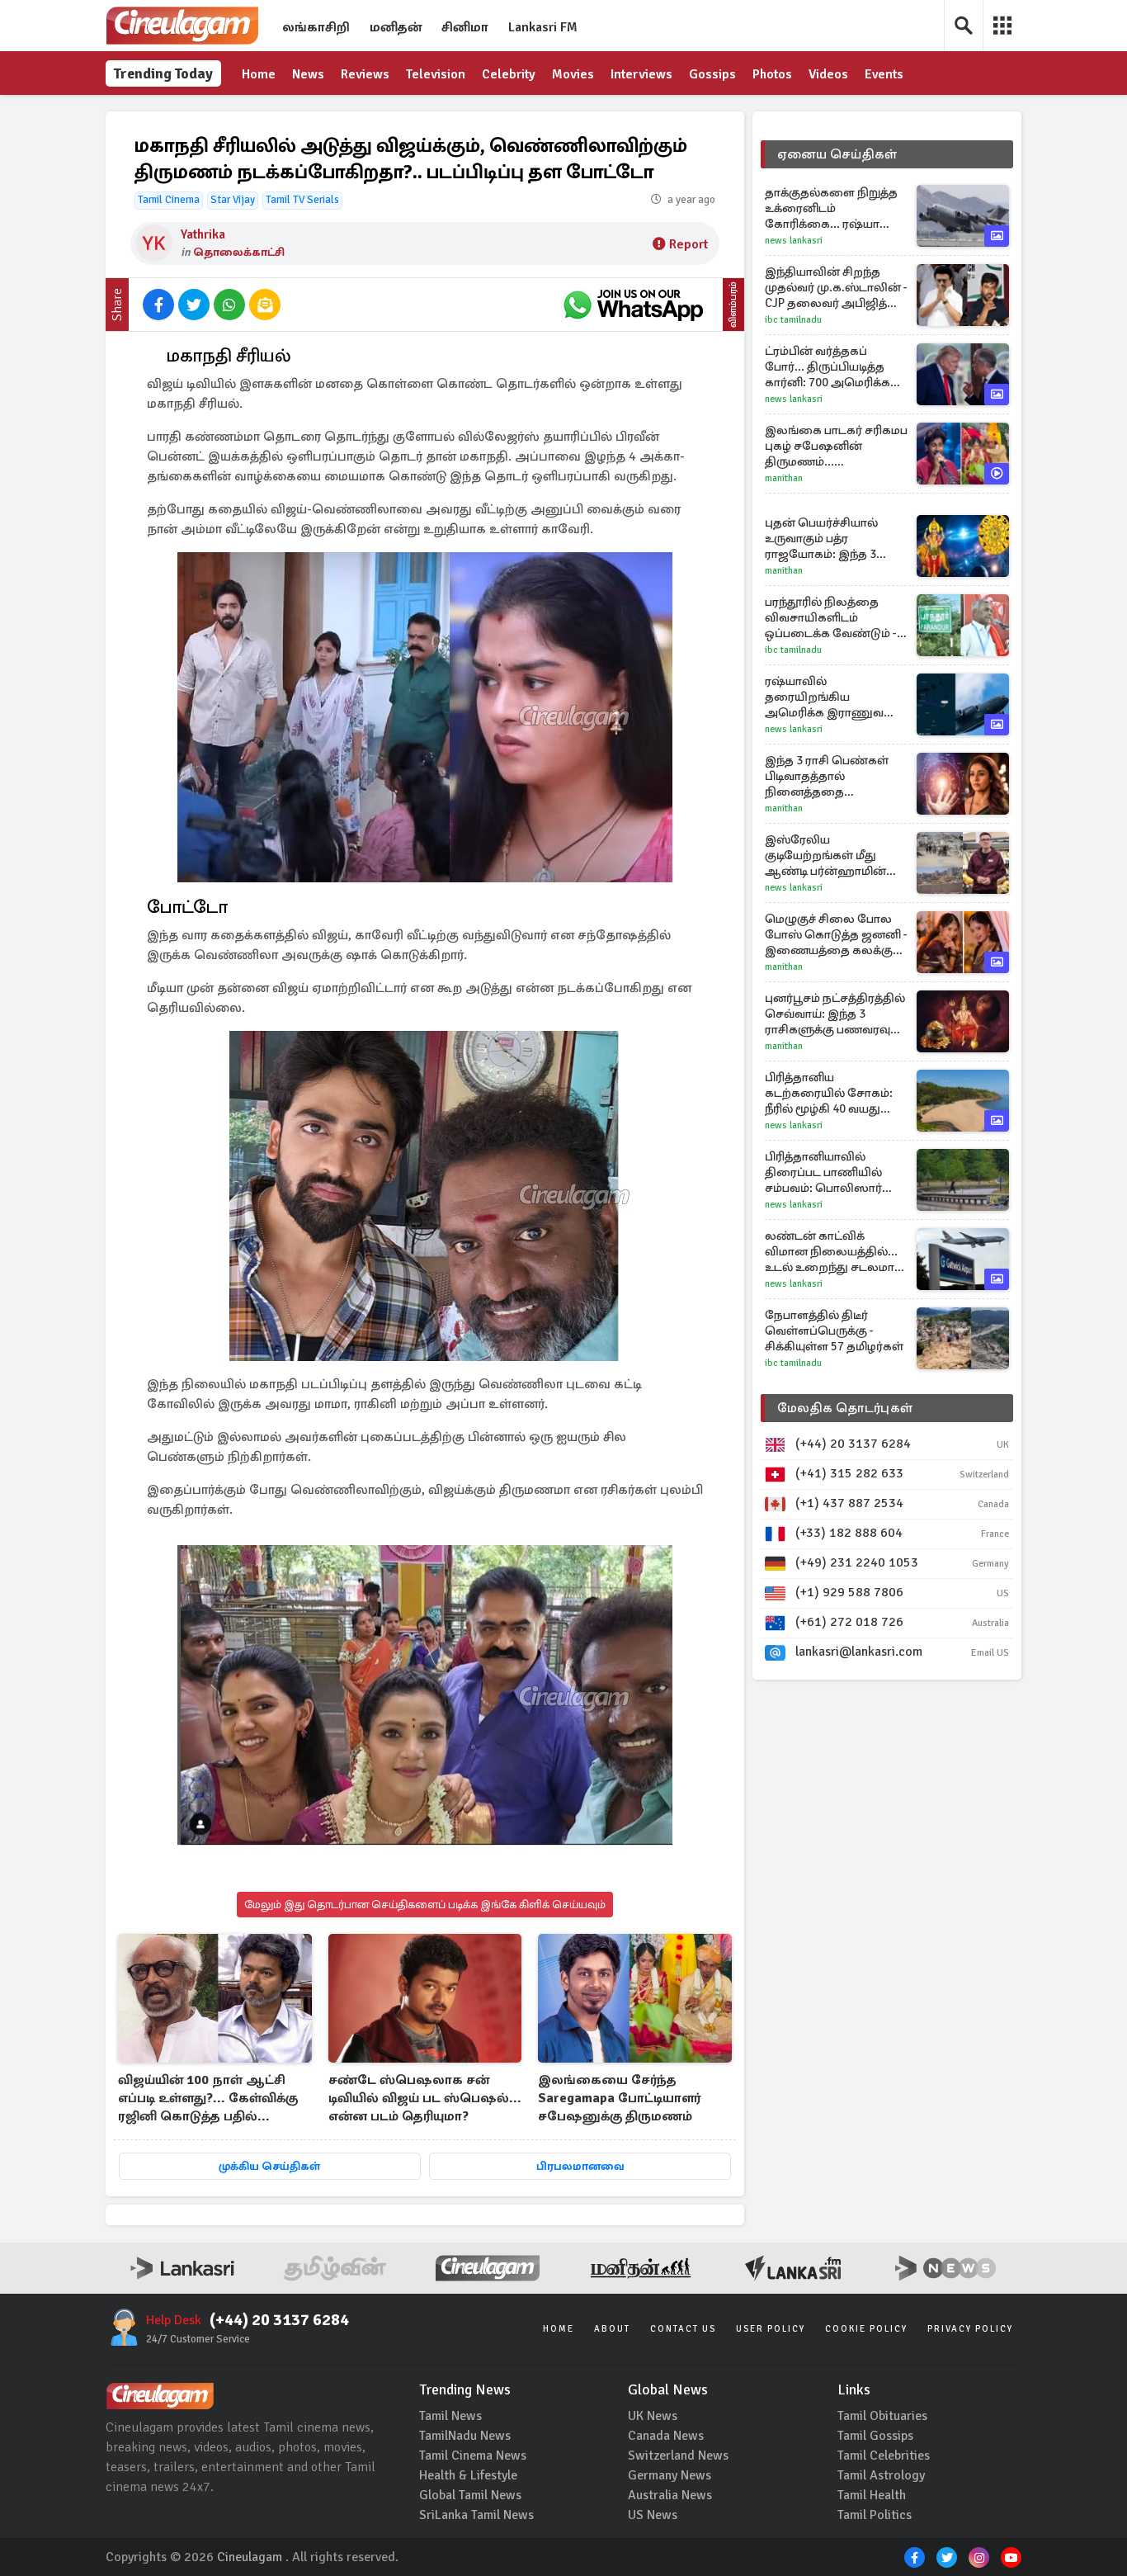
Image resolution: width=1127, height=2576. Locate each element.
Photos (772, 74)
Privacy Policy (970, 2329)
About (612, 2329)
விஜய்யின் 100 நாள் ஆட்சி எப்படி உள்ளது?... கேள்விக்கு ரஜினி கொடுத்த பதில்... (208, 2098)
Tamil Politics (875, 2515)
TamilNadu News (465, 2436)
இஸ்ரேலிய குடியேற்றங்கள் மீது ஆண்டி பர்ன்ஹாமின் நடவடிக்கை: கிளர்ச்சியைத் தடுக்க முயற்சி (825, 856)
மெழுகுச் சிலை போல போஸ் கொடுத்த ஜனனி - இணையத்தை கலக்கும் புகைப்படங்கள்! (836, 935)
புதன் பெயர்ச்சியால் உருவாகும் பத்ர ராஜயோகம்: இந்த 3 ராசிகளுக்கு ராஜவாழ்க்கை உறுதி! (825, 539)
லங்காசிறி (316, 27)
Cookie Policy (866, 2329)
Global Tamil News (470, 2495)
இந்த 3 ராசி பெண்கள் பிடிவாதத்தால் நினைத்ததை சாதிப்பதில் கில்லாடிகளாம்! (827, 776)
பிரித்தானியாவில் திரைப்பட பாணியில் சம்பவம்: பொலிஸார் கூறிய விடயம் (823, 1172)
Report (688, 244)
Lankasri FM (543, 27)
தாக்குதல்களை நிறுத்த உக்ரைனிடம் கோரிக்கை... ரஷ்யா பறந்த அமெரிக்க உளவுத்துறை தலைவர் (831, 208)
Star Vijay (233, 200)
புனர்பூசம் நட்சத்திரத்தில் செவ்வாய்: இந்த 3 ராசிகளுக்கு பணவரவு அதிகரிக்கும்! (835, 1014)
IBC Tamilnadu (793, 320)
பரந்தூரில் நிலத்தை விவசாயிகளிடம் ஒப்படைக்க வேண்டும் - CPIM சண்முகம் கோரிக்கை (831, 618)
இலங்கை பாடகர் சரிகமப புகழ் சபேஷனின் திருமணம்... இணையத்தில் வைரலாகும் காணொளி (836, 446)
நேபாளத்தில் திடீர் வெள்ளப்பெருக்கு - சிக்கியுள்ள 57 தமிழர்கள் (834, 1331)
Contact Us (683, 2329)
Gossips (712, 74)
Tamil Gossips (875, 2436)
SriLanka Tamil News (476, 2515)
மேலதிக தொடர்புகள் (845, 1408)
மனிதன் (396, 27)
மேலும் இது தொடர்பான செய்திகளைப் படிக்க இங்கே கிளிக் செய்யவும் (425, 1905)
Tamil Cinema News (473, 2455)
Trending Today (163, 73)
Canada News (666, 2436)
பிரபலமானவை (580, 2166)
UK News (653, 2416)
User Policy (771, 2329)
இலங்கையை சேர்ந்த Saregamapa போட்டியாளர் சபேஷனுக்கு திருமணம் (619, 2098)
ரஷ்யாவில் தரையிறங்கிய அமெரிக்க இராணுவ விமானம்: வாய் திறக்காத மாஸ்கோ (836, 697)
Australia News (670, 2495)
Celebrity (509, 74)
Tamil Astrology (881, 2475)
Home (259, 74)
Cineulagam (250, 2557)
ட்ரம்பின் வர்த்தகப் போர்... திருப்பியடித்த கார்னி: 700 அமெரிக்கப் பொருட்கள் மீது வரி (832, 367)
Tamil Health (872, 2495)
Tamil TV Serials (302, 200)
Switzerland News (678, 2455)
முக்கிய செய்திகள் (269, 2166)
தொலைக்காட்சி (239, 252)
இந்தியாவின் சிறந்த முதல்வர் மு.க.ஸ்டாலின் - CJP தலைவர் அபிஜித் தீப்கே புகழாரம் (836, 288)
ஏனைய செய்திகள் (837, 154)
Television (436, 74)
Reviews (365, 74)
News (308, 74)
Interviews (641, 74)
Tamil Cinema (169, 200)
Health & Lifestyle (468, 2475)
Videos (828, 74)
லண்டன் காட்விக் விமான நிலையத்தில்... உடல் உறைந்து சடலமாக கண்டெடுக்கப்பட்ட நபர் (834, 1252)
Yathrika (203, 234)
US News (653, 2515)
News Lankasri (794, 241)
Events (884, 74)
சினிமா (465, 27)
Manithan (784, 478)
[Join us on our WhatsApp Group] (633, 305)
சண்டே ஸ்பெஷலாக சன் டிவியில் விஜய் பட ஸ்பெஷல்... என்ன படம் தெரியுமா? (425, 2098)
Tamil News (450, 2416)
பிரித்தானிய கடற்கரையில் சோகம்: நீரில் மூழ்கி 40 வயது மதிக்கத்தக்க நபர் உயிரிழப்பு (829, 1093)
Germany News (670, 2475)
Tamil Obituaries (882, 2416)
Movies (573, 74)
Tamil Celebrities (884, 2455)
